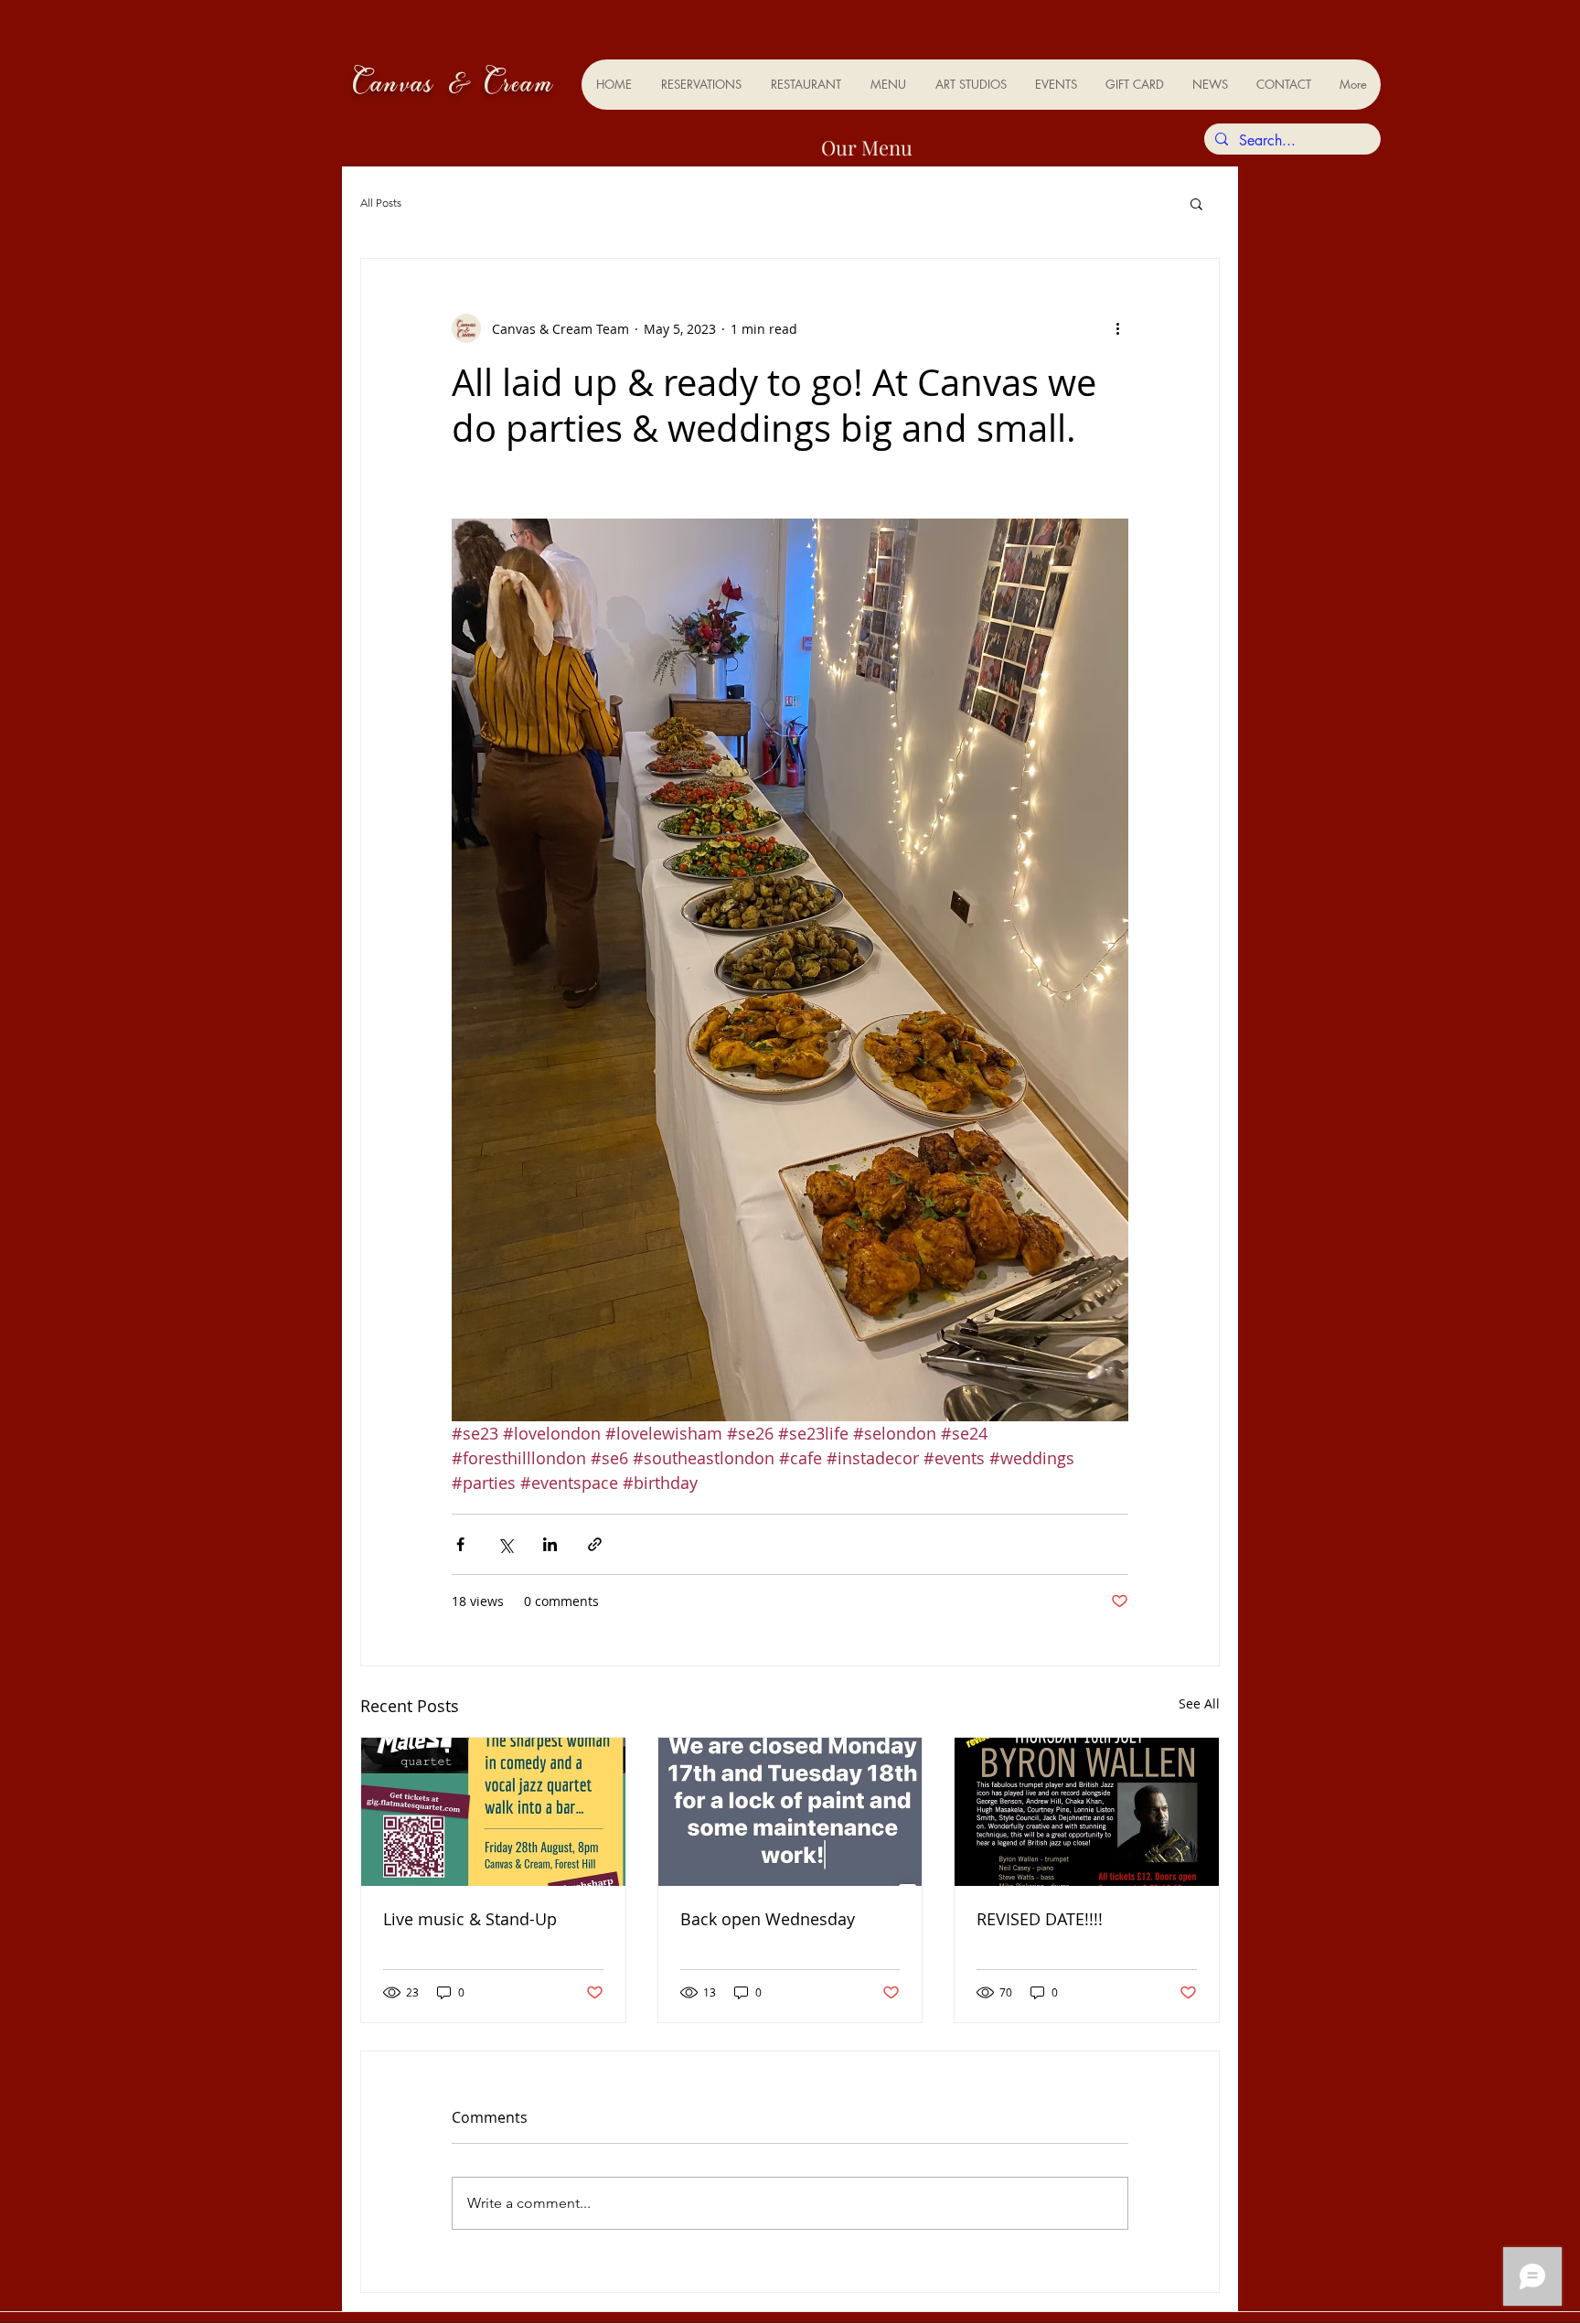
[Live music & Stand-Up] (493, 1812)
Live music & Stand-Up (470, 1919)
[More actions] (1117, 328)
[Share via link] (595, 1544)
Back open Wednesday (768, 1919)
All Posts (381, 203)
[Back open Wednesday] (790, 1812)
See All (1199, 1703)
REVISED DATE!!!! (1040, 1919)
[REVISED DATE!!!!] (1087, 1812)
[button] (1196, 203)
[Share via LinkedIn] (550, 1544)
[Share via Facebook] (460, 1544)
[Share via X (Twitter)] (505, 1544)
